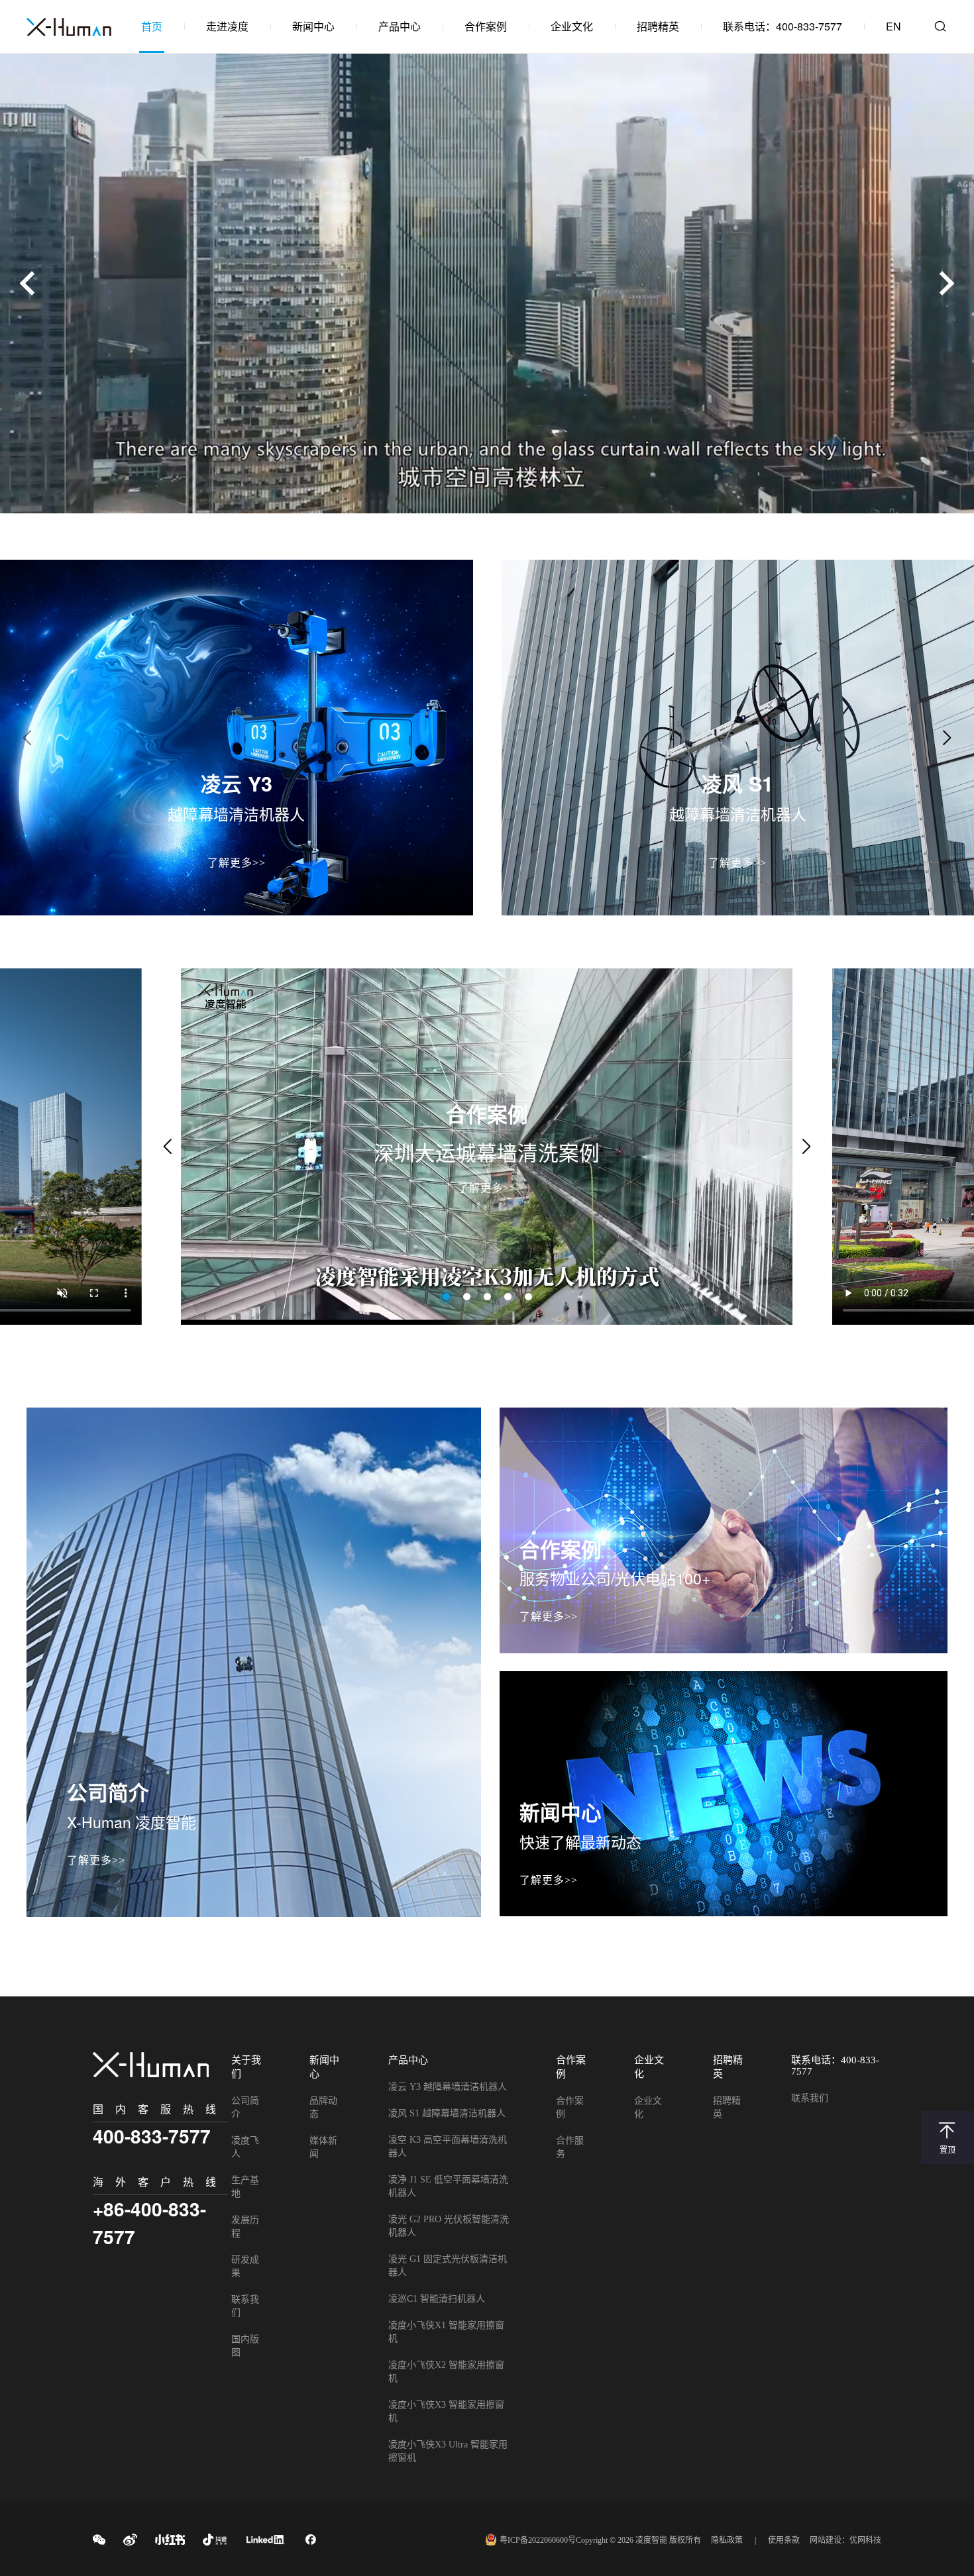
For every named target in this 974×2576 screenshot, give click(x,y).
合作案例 (486, 26)
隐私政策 (727, 2540)
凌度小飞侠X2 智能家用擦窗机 (446, 2372)
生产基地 (245, 2187)
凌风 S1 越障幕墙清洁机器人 (447, 2113)
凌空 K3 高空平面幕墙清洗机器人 (448, 2146)
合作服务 (570, 2147)
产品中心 (400, 26)
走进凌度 (227, 26)
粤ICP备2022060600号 (538, 2540)
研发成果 (245, 2266)
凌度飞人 (245, 2147)
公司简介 (245, 2107)
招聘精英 (658, 26)
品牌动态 (323, 2107)
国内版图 (245, 2346)
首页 (152, 26)
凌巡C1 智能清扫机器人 (437, 2299)
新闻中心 (313, 26)
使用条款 (784, 2540)
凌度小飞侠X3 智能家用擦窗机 (446, 2411)
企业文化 (572, 26)
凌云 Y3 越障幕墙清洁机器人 (448, 2087)
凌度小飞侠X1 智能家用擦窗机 (446, 2332)
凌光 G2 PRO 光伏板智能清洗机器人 (449, 2226)
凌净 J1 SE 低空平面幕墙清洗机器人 (448, 2186)
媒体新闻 (323, 2147)
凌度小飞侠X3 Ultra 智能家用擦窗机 (448, 2451)
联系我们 (245, 2306)
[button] (942, 283)
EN (893, 26)
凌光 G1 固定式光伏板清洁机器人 (448, 2266)
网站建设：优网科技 (845, 2540)
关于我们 (246, 2067)
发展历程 (245, 2227)
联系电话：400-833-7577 (783, 26)
